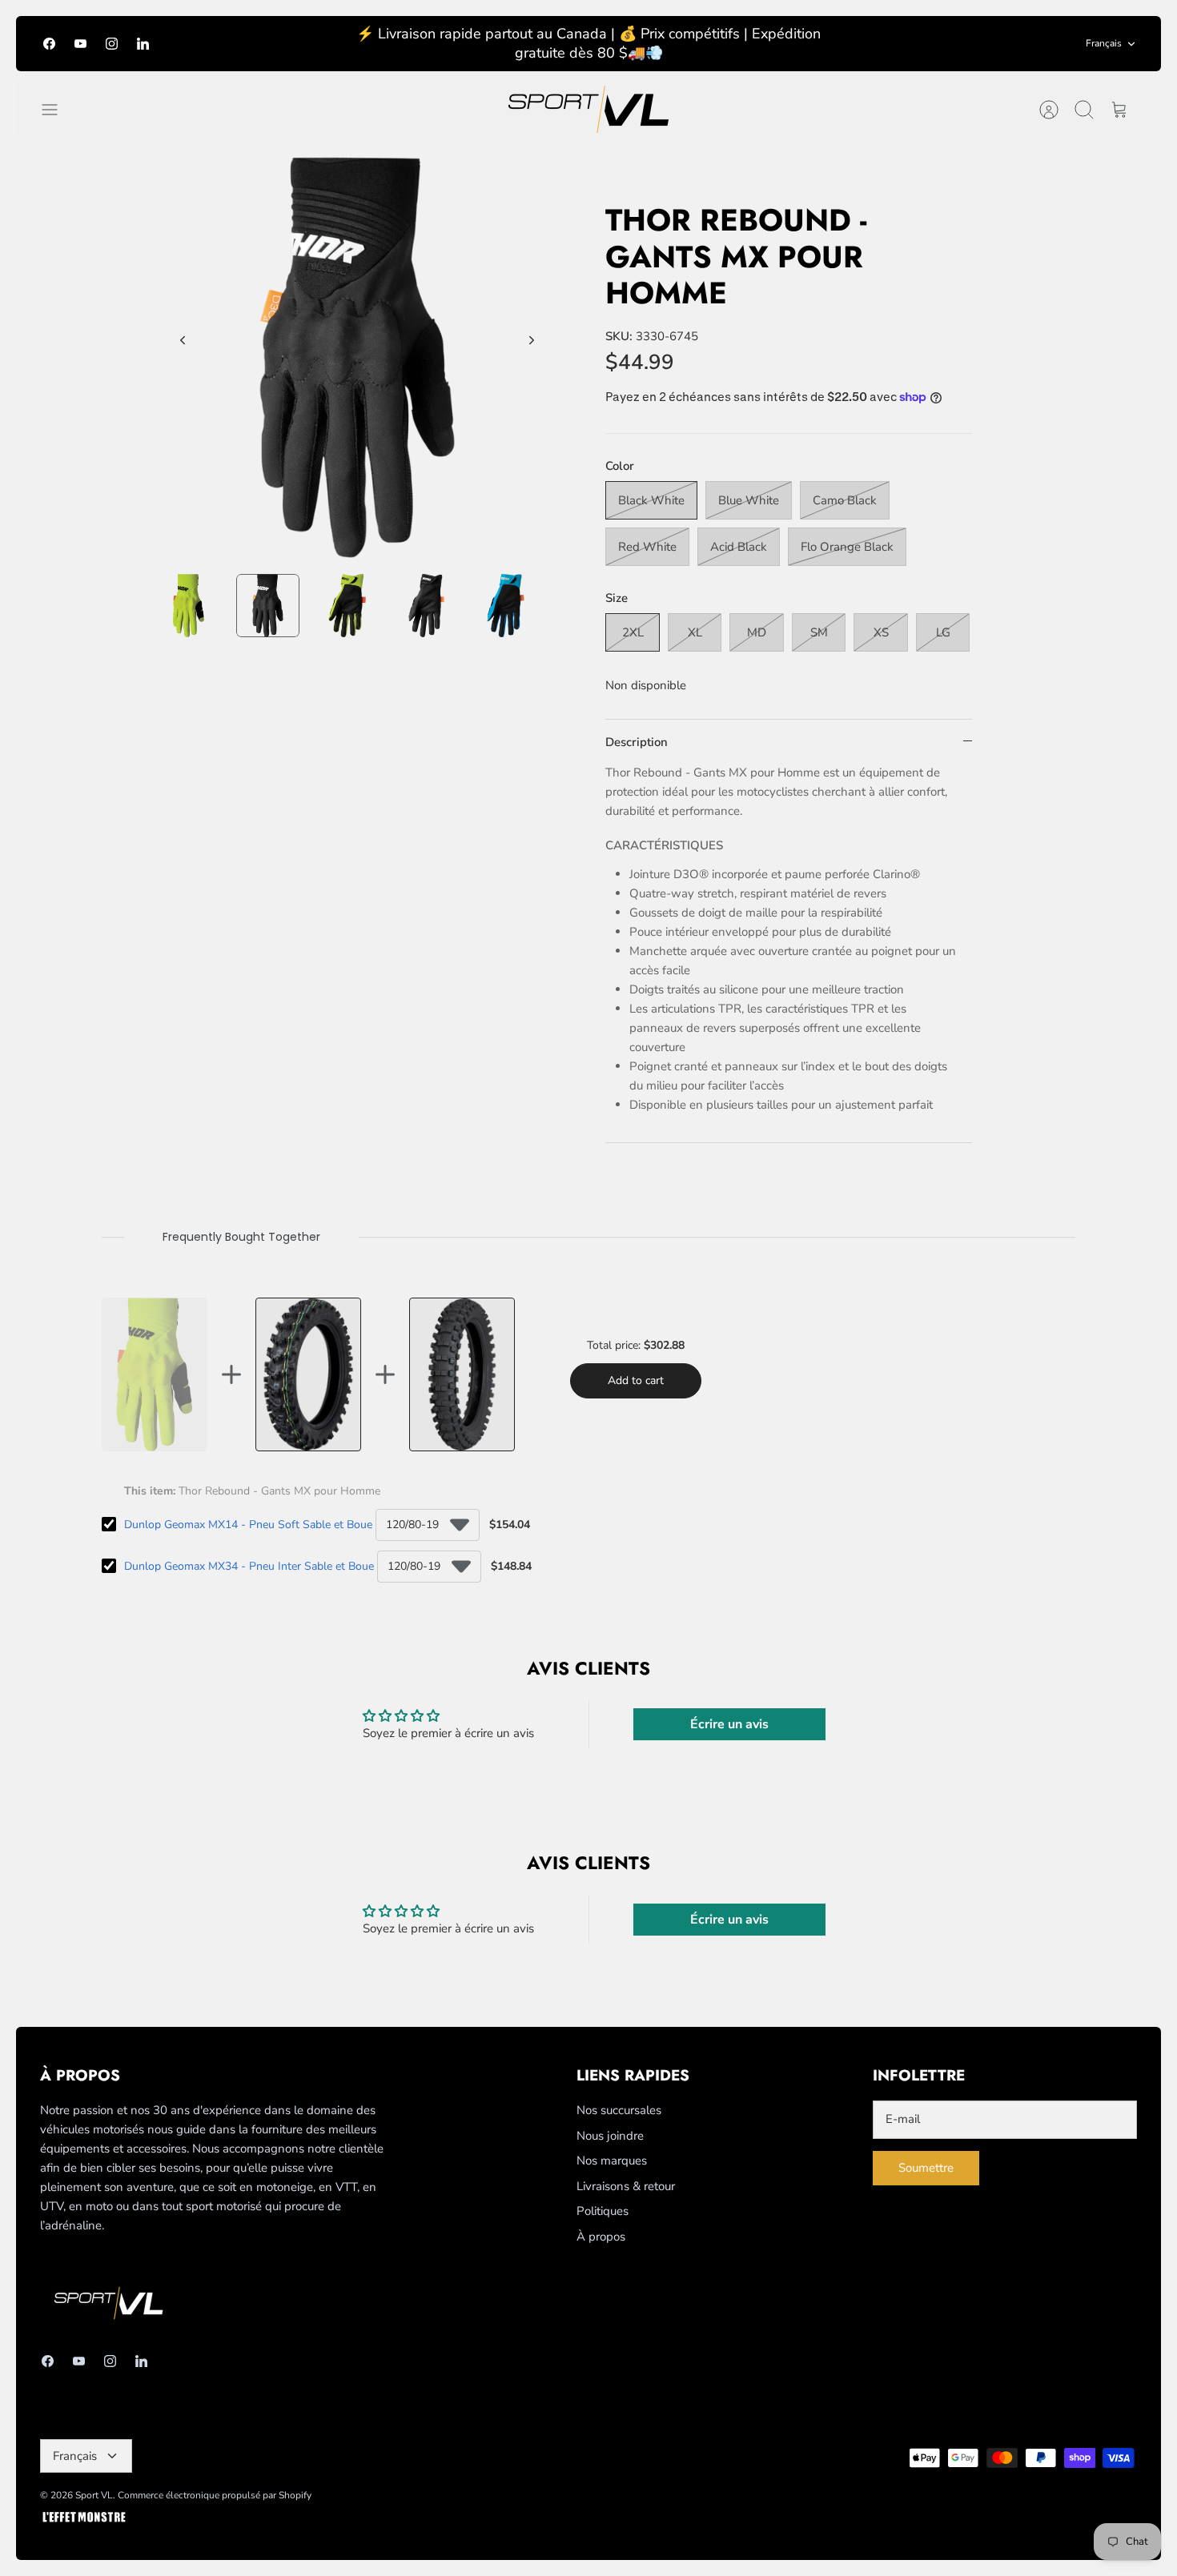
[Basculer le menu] (58, 110)
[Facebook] (49, 44)
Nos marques (612, 2161)
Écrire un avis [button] (729, 1724)
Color (620, 466)
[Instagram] (112, 44)
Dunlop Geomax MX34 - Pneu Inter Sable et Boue (249, 1566)
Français (1104, 43)
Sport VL (94, 2495)
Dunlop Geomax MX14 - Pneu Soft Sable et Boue (248, 1525)
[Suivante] (532, 340)
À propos (601, 2237)
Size (617, 598)
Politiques (603, 2211)
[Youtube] (80, 44)
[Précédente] (183, 340)
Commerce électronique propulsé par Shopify (215, 2495)
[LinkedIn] (143, 44)
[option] (358, 357)
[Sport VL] (588, 109)
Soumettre (926, 2168)
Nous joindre (610, 2136)
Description (637, 742)
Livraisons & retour (626, 2186)
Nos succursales (619, 2110)
